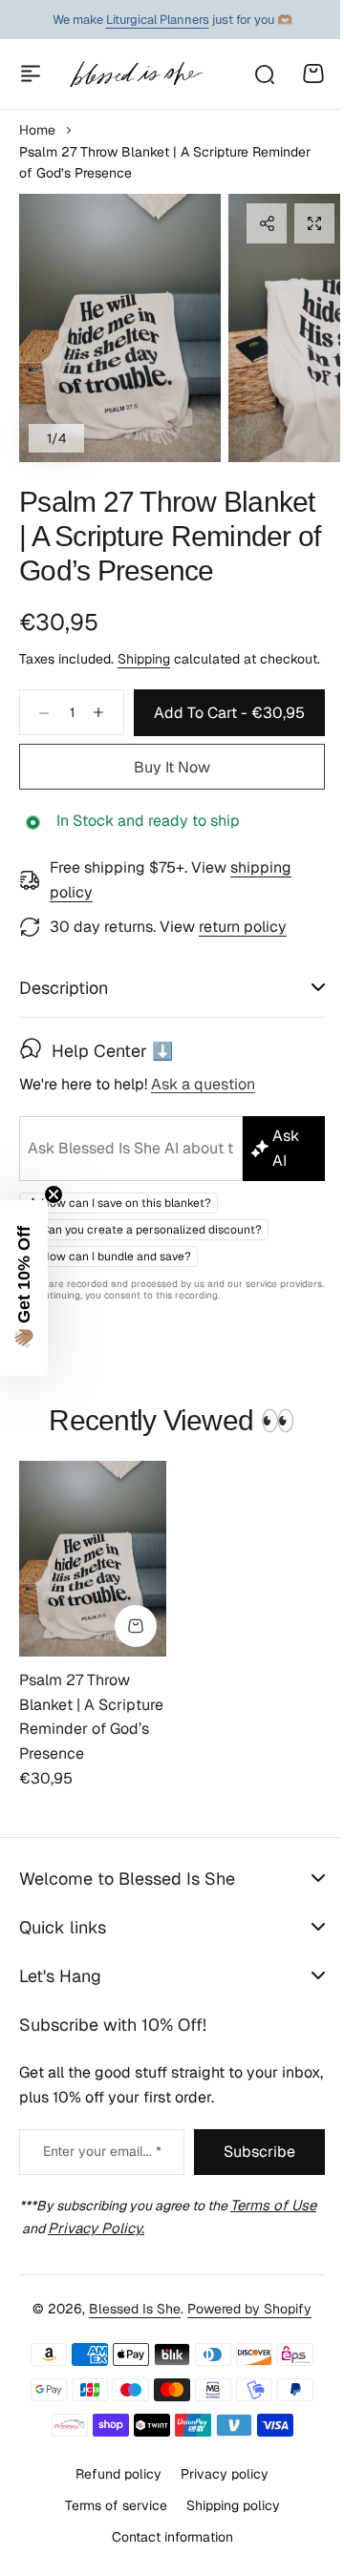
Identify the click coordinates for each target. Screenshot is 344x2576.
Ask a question (203, 1141)
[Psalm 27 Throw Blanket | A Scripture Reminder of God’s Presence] (93, 1614)
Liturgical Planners (158, 20)
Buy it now (172, 767)
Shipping (144, 659)
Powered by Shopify (243, 2363)
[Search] (264, 74)
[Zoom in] (120, 328)
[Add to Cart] (136, 1682)
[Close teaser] (54, 1194)
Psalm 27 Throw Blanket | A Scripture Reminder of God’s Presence (170, 536)
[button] (267, 223)
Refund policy (112, 2528)
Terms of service (108, 2560)
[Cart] (313, 74)
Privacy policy (218, 2528)
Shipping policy (226, 2560)
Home (37, 130)
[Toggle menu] (31, 74)
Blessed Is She (128, 2363)
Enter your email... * (97, 2207)
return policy (243, 927)
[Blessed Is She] (136, 74)
